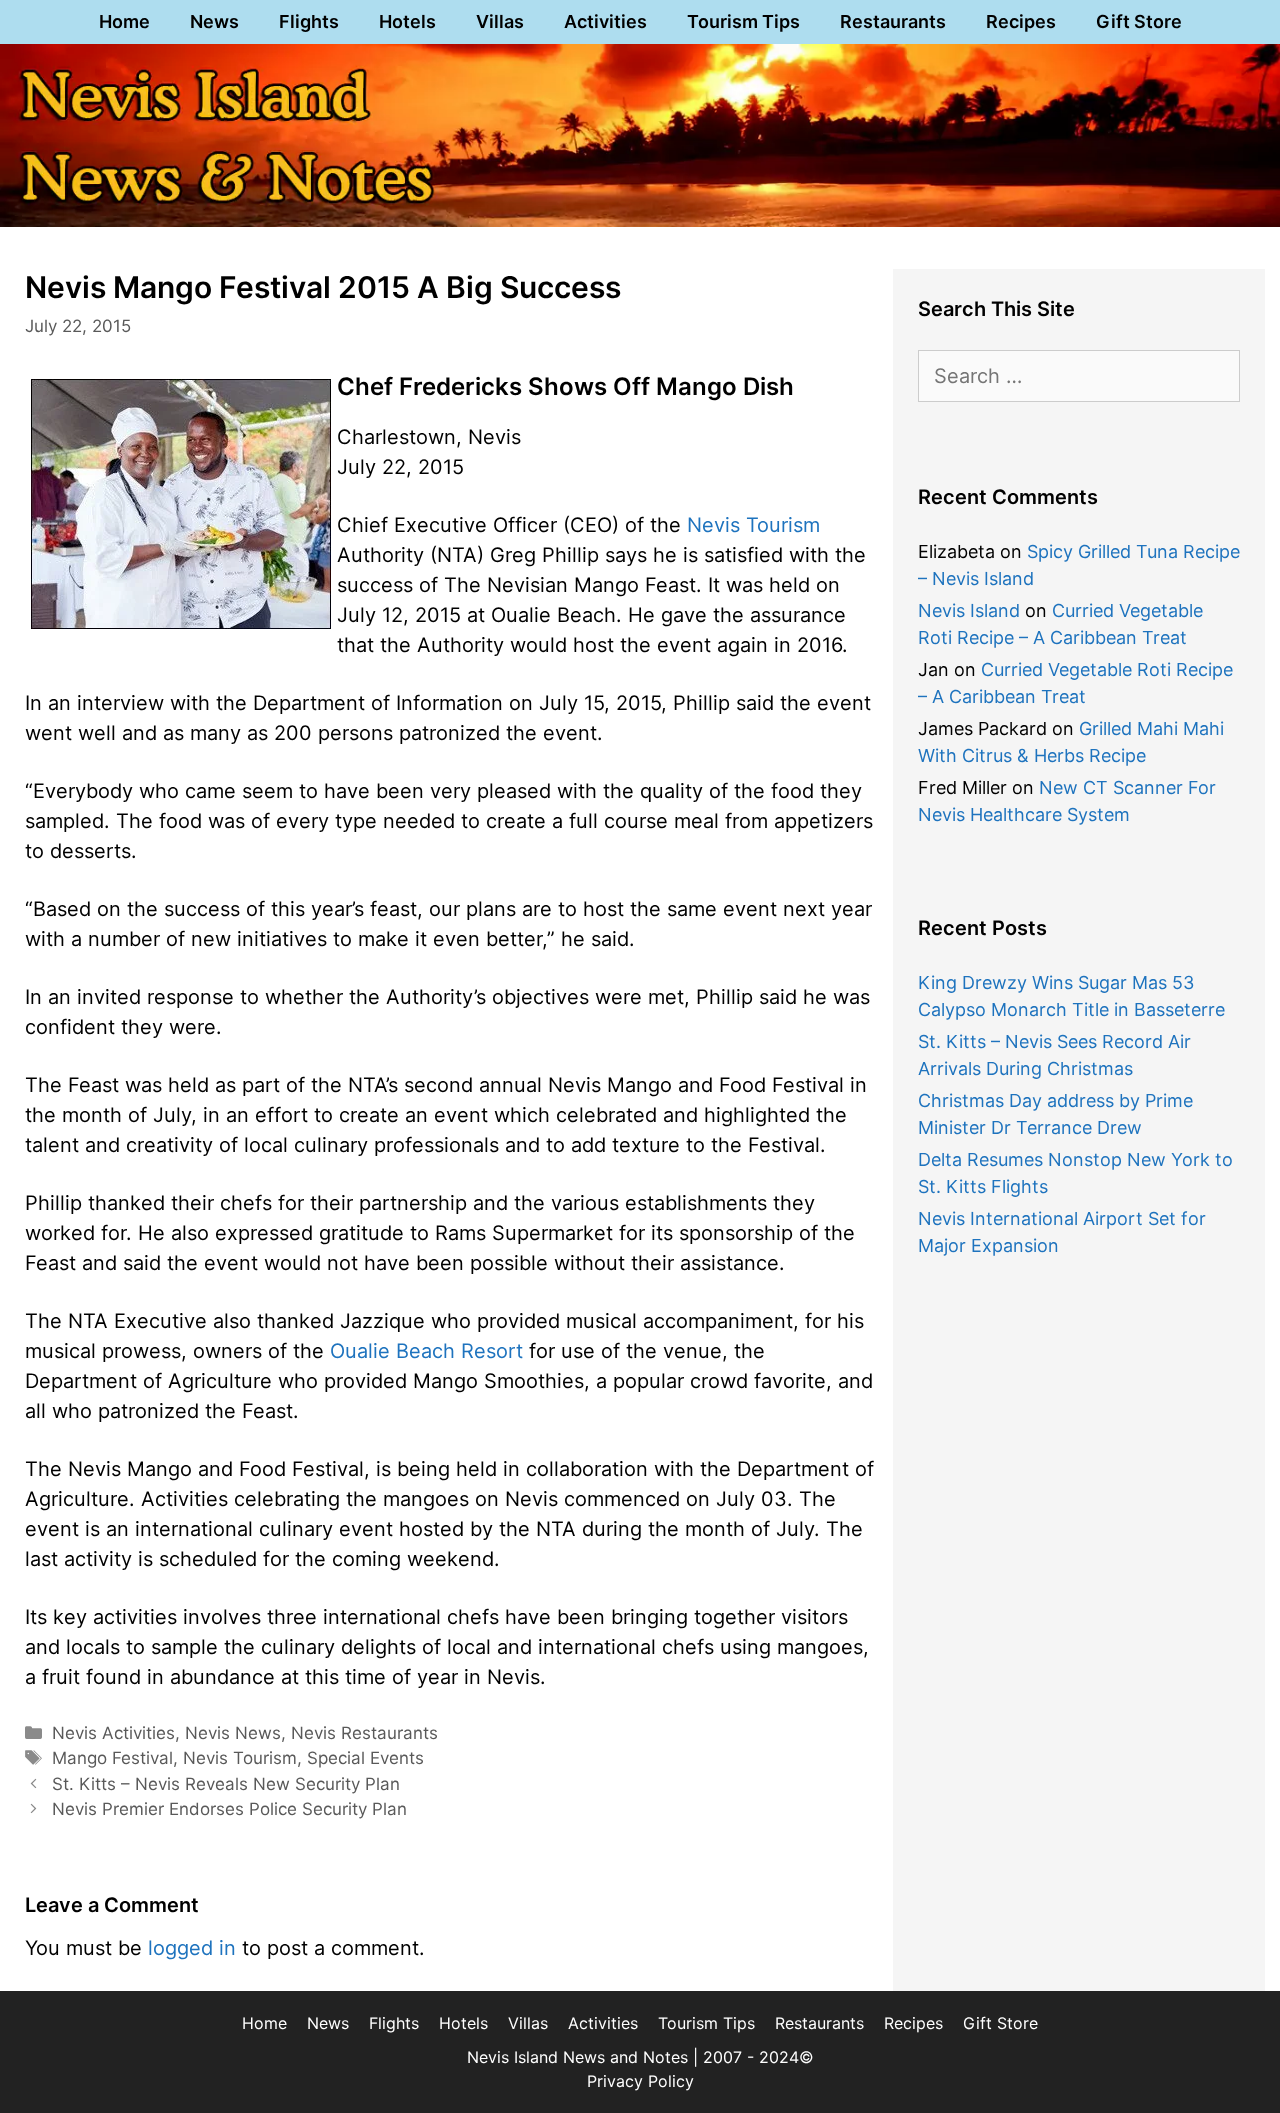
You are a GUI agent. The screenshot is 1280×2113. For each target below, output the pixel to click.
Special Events (365, 1758)
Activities (605, 21)
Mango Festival (112, 1758)
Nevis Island (969, 610)
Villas (500, 21)
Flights (309, 21)
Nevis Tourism (753, 525)
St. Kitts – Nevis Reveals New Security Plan (226, 1784)
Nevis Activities (113, 1733)
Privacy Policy (640, 2081)
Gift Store (1139, 21)
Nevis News (233, 1733)
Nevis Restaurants (364, 1733)
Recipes (1021, 21)
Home (124, 21)
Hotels (407, 21)
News (214, 21)
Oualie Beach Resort (426, 1351)
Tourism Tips (743, 21)
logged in (192, 1948)
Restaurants (893, 21)
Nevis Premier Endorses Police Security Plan (229, 1809)
